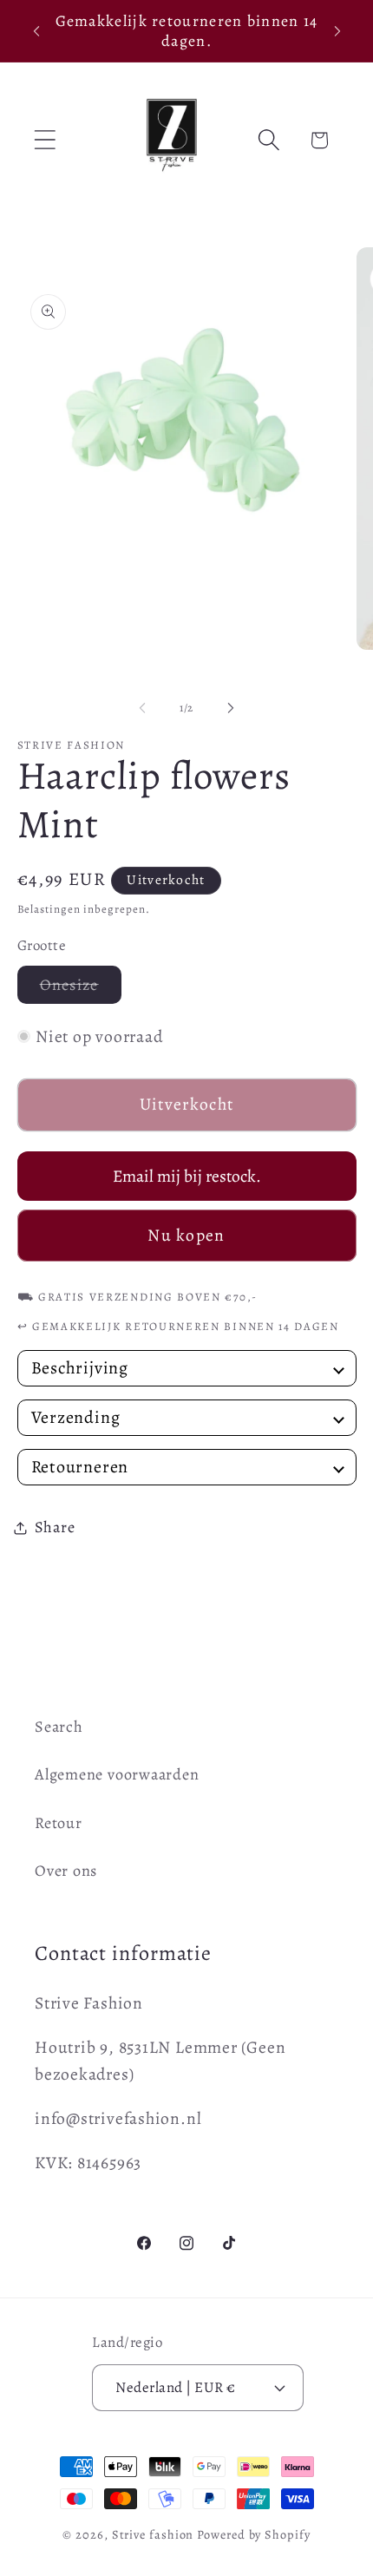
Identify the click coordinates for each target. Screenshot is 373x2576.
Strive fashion (153, 2534)
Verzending (76, 1418)
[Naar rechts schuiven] (231, 708)
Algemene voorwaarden (117, 1774)
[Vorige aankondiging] (36, 31)
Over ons (66, 1871)
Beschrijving (80, 1368)
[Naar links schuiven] (142, 708)
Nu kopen (186, 1235)
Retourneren (80, 1467)
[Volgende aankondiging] (337, 31)
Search (59, 1727)
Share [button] (55, 1527)
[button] (45, 140)
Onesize (81, 989)
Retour (59, 1823)
